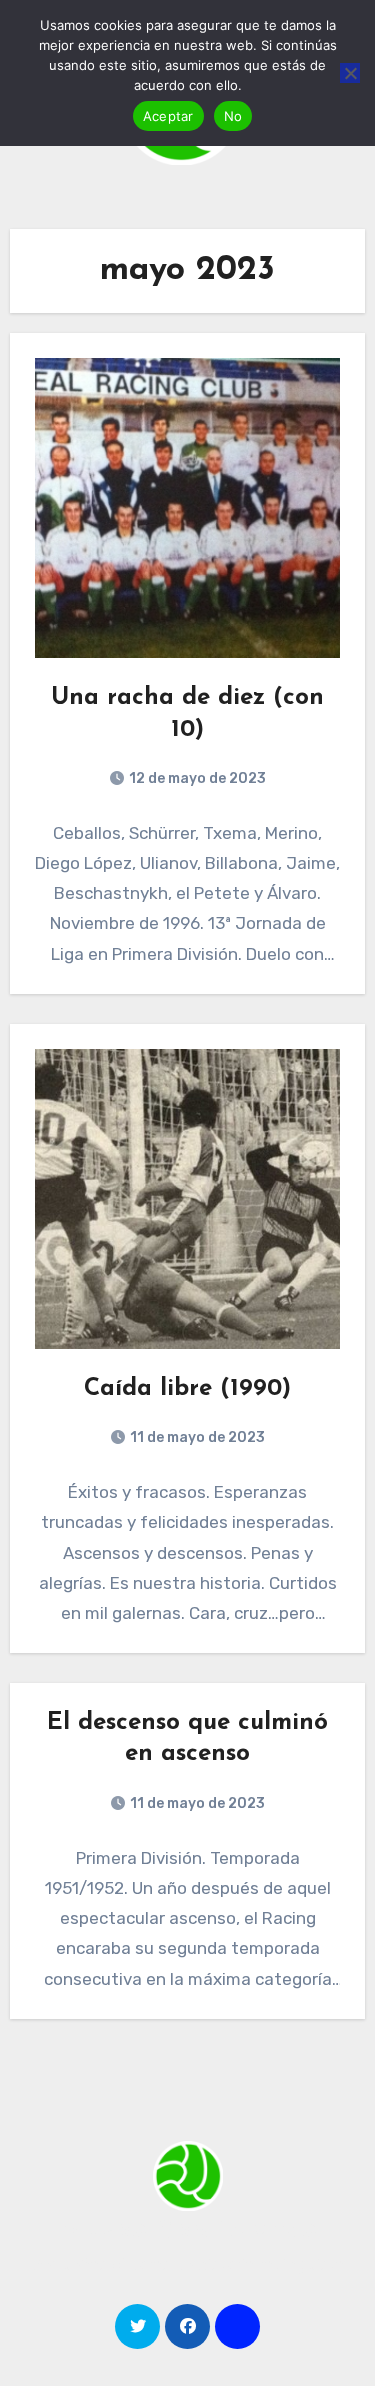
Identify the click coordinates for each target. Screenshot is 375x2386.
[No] (350, 73)
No (233, 116)
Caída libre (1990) (187, 1389)
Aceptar (168, 116)
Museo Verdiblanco (187, 2229)
